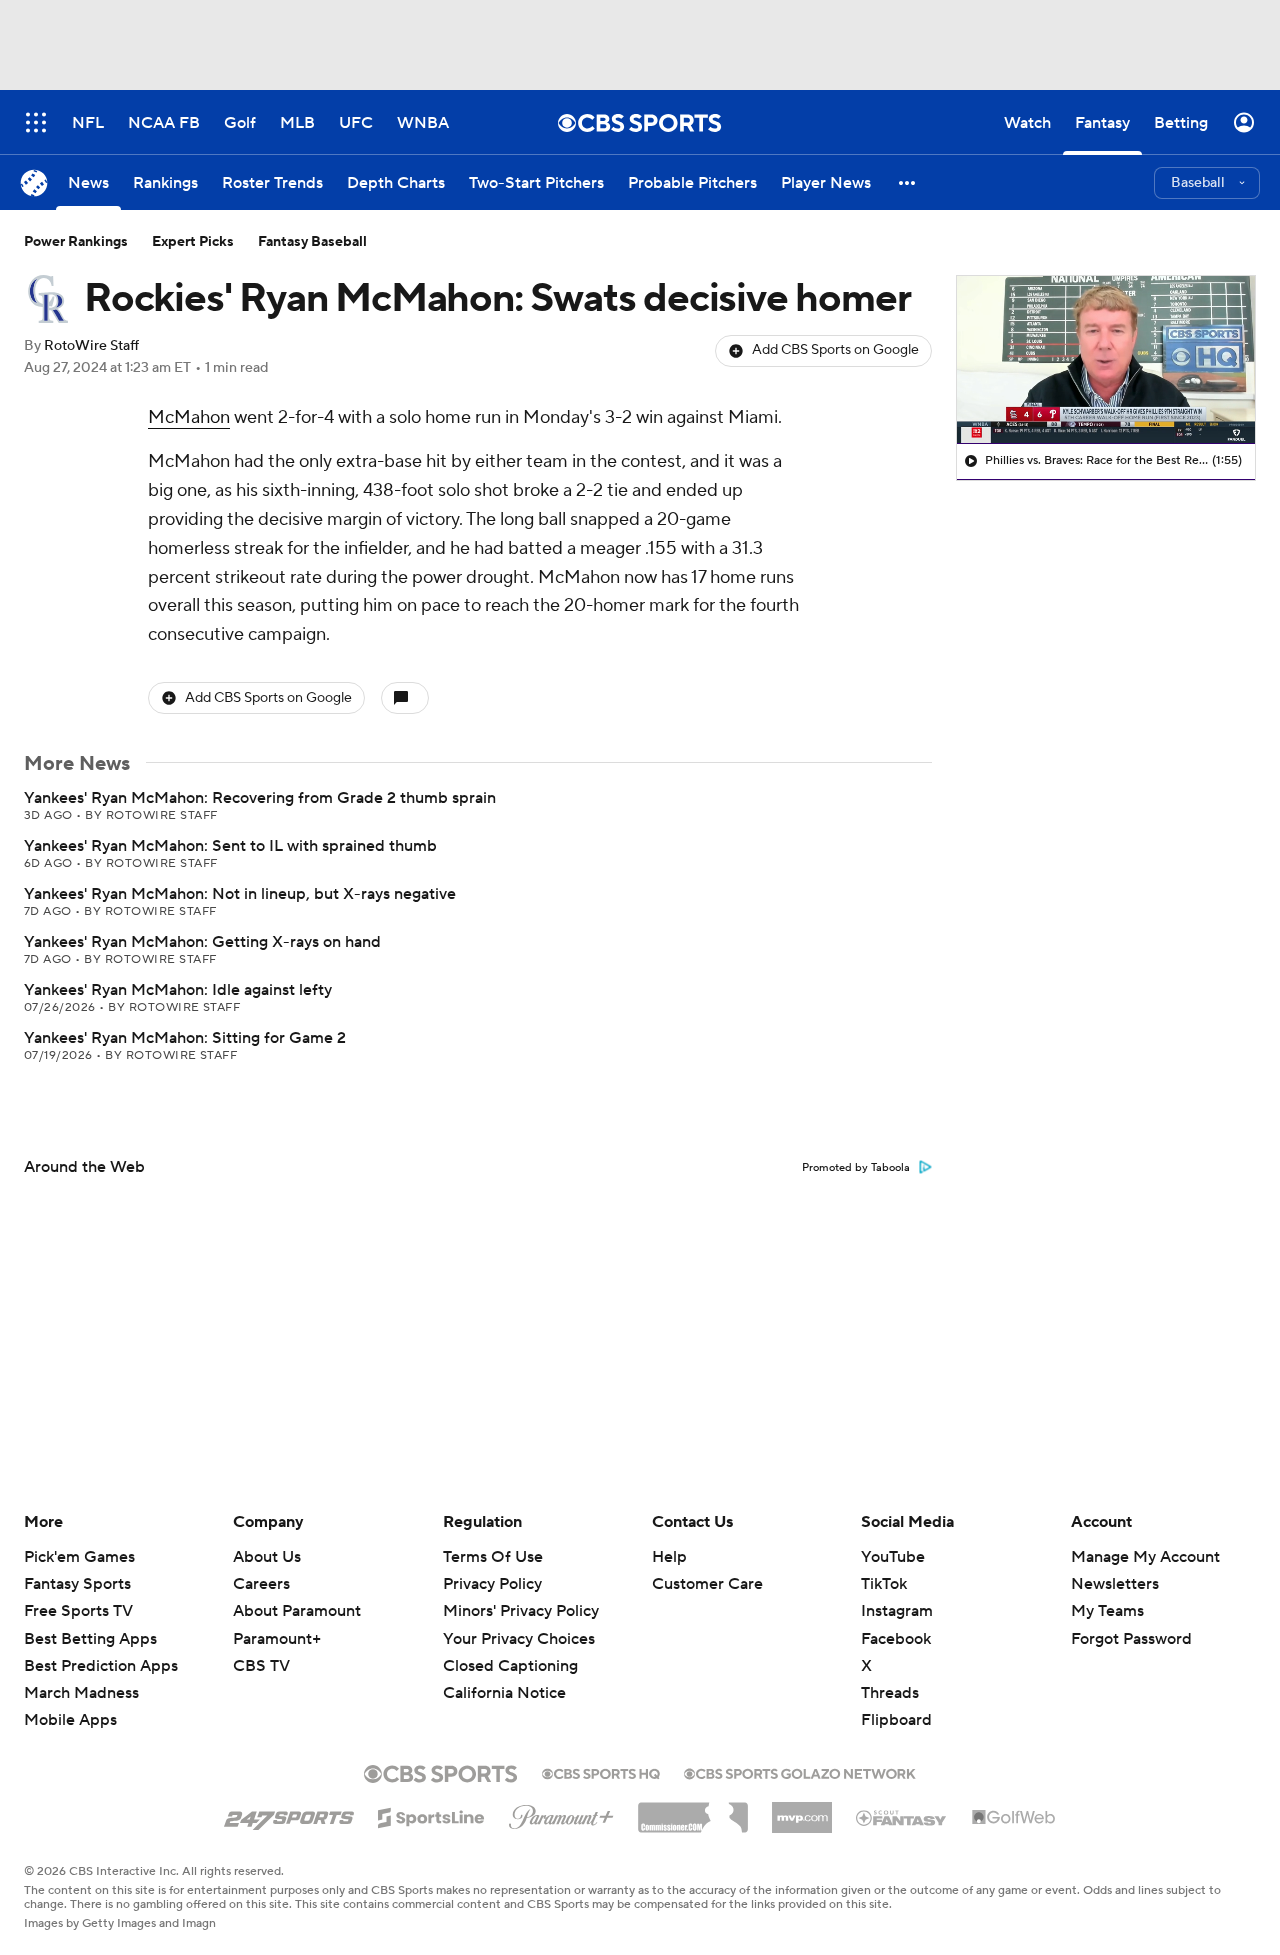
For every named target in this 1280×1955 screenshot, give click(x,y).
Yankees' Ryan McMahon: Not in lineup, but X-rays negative (240, 894)
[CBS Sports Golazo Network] (800, 1772)
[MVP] (802, 1810)
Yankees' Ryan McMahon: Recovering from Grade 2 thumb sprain (260, 798)
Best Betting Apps (90, 1639)
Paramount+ (277, 1639)
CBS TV (261, 1666)
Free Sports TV (78, 1611)
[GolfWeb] (1014, 1818)
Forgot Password (1131, 1639)
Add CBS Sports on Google (835, 350)
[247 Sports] (289, 1814)
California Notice (504, 1674)
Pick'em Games (79, 1557)
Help (669, 1557)
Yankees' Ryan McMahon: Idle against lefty (178, 990)
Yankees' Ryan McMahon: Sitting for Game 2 (185, 1038)
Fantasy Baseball (312, 242)
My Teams (1107, 1611)
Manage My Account (1145, 1557)
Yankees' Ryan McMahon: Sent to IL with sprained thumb (230, 846)
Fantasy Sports (77, 1584)
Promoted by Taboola (856, 1168)
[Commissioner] (693, 1810)
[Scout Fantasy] (902, 1817)
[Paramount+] (561, 1813)
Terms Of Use (493, 1557)
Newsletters (1115, 1584)
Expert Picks (193, 242)
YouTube (893, 1557)
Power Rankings (76, 242)
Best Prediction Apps (101, 1666)
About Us (267, 1557)
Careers (261, 1584)
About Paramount (297, 1611)
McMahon (189, 417)
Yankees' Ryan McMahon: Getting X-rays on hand (202, 942)
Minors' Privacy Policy (521, 1611)
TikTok (884, 1584)
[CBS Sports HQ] (601, 1772)
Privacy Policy (492, 1584)
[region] (1106, 360)
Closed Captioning (510, 1647)
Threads (890, 1693)
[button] (908, 182)
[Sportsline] (431, 1815)
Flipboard (896, 1720)
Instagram (897, 1611)
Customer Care (707, 1584)
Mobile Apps (70, 1720)
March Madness (81, 1693)
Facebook (896, 1639)
